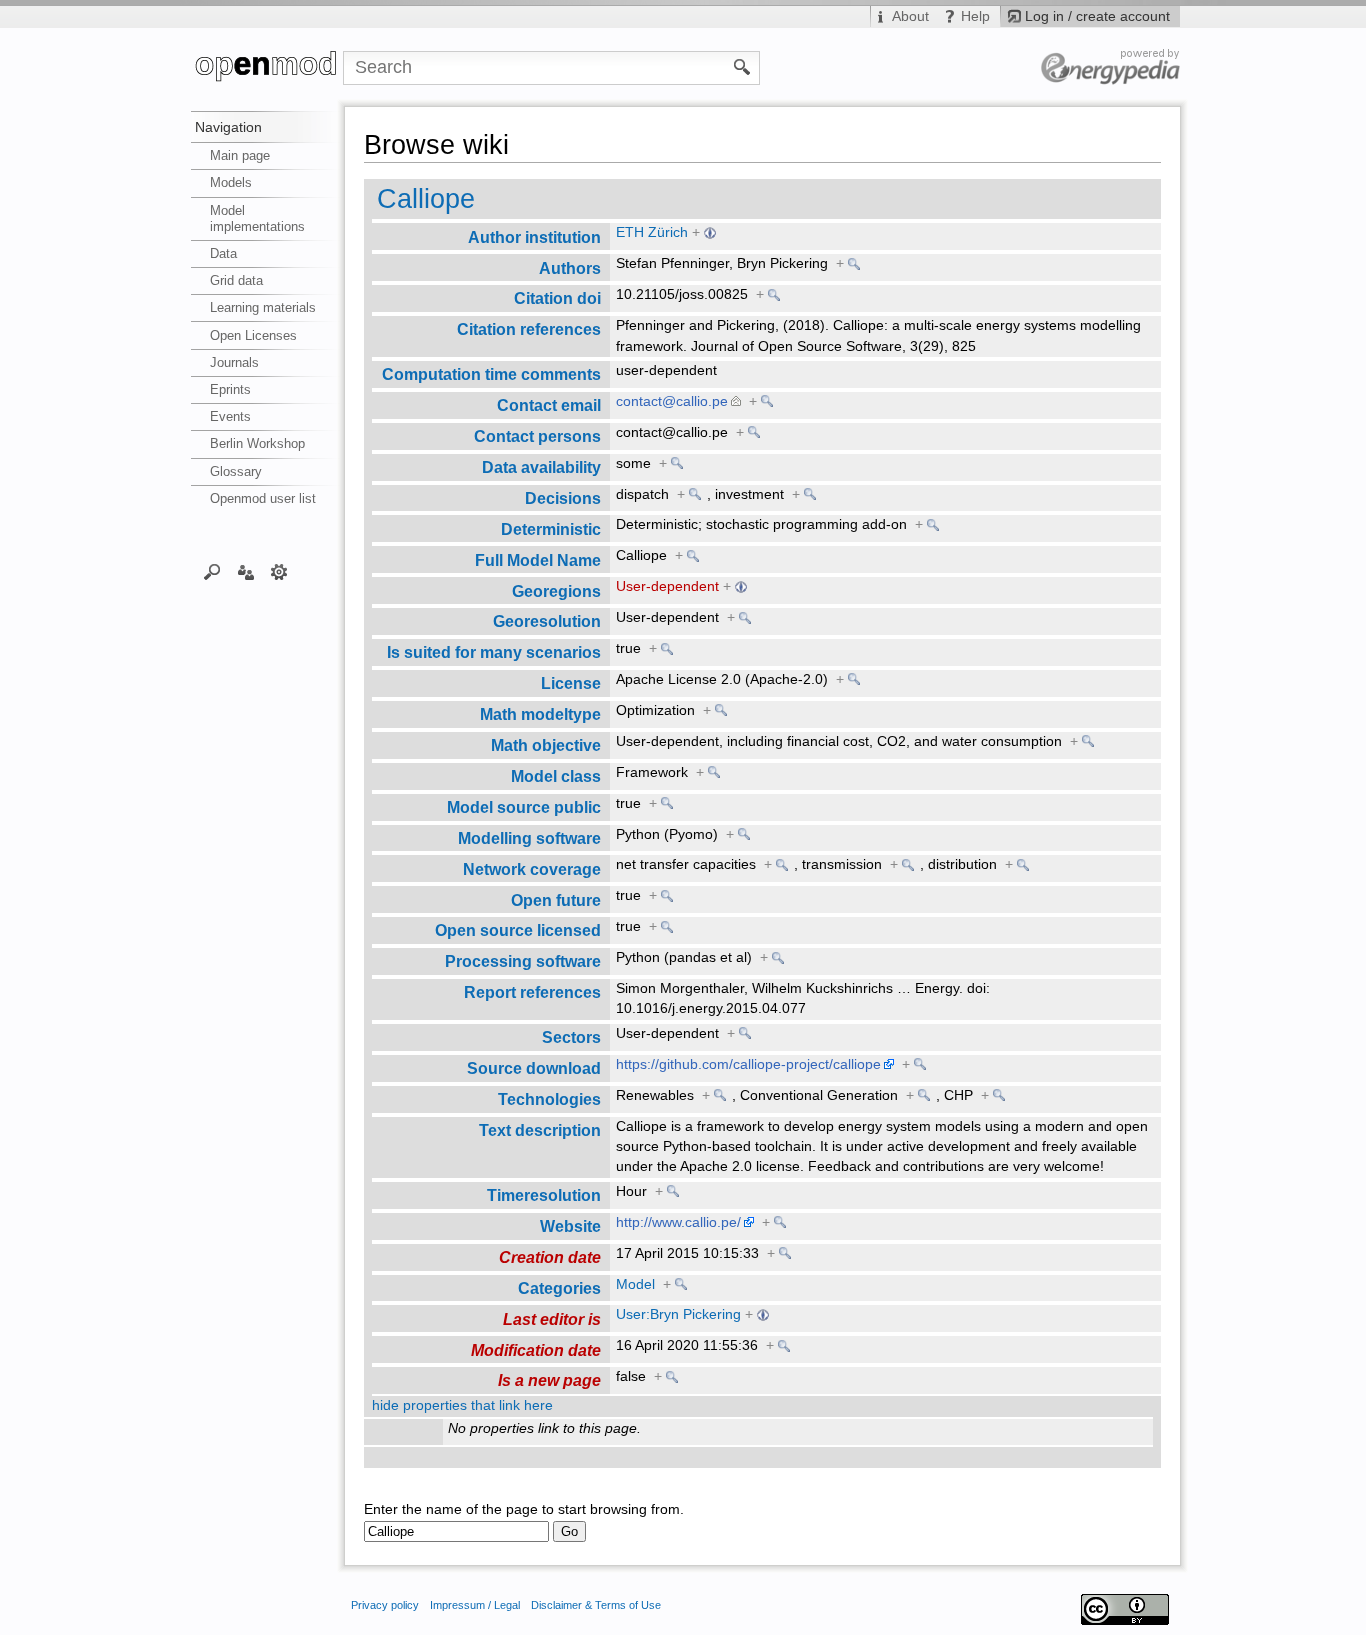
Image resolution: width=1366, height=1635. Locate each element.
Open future (556, 900)
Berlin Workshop (257, 443)
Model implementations (257, 218)
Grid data (236, 280)
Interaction (245, 571)
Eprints (230, 389)
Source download (534, 1068)
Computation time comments (491, 374)
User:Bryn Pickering (678, 1314)
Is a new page (549, 1380)
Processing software (523, 961)
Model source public (524, 807)
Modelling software (529, 838)
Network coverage (532, 869)
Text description (540, 1130)
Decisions (563, 498)
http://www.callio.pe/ (678, 1222)
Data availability (541, 467)
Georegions (556, 591)
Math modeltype (540, 714)
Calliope (426, 198)
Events (230, 416)
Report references (532, 992)
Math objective (546, 745)
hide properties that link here (462, 1405)
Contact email (549, 405)
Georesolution (547, 621)
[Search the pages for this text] (742, 66)
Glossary (236, 471)
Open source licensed (518, 930)
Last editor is (552, 1319)
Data (223, 253)
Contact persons (537, 436)
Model (635, 1284)
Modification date (536, 1350)
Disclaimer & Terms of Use (596, 1605)
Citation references (529, 329)
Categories (559, 1288)
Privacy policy (385, 1605)
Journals (234, 362)
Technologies (549, 1099)
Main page (240, 155)
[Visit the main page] (267, 68)
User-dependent (667, 586)
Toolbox (279, 571)
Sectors (571, 1037)
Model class (556, 776)
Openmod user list (263, 498)
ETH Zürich (652, 232)
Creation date (550, 1257)
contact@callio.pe (672, 401)
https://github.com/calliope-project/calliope (748, 1064)
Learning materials (263, 307)
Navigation (228, 127)
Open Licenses (253, 335)
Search (212, 571)
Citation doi (557, 298)
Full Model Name (538, 560)
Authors (570, 268)
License (571, 683)
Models (231, 182)
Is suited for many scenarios (494, 652)
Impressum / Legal (475, 1605)
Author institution (534, 237)
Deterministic (551, 529)
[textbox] (456, 1531)
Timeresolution (544, 1195)
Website (570, 1226)
